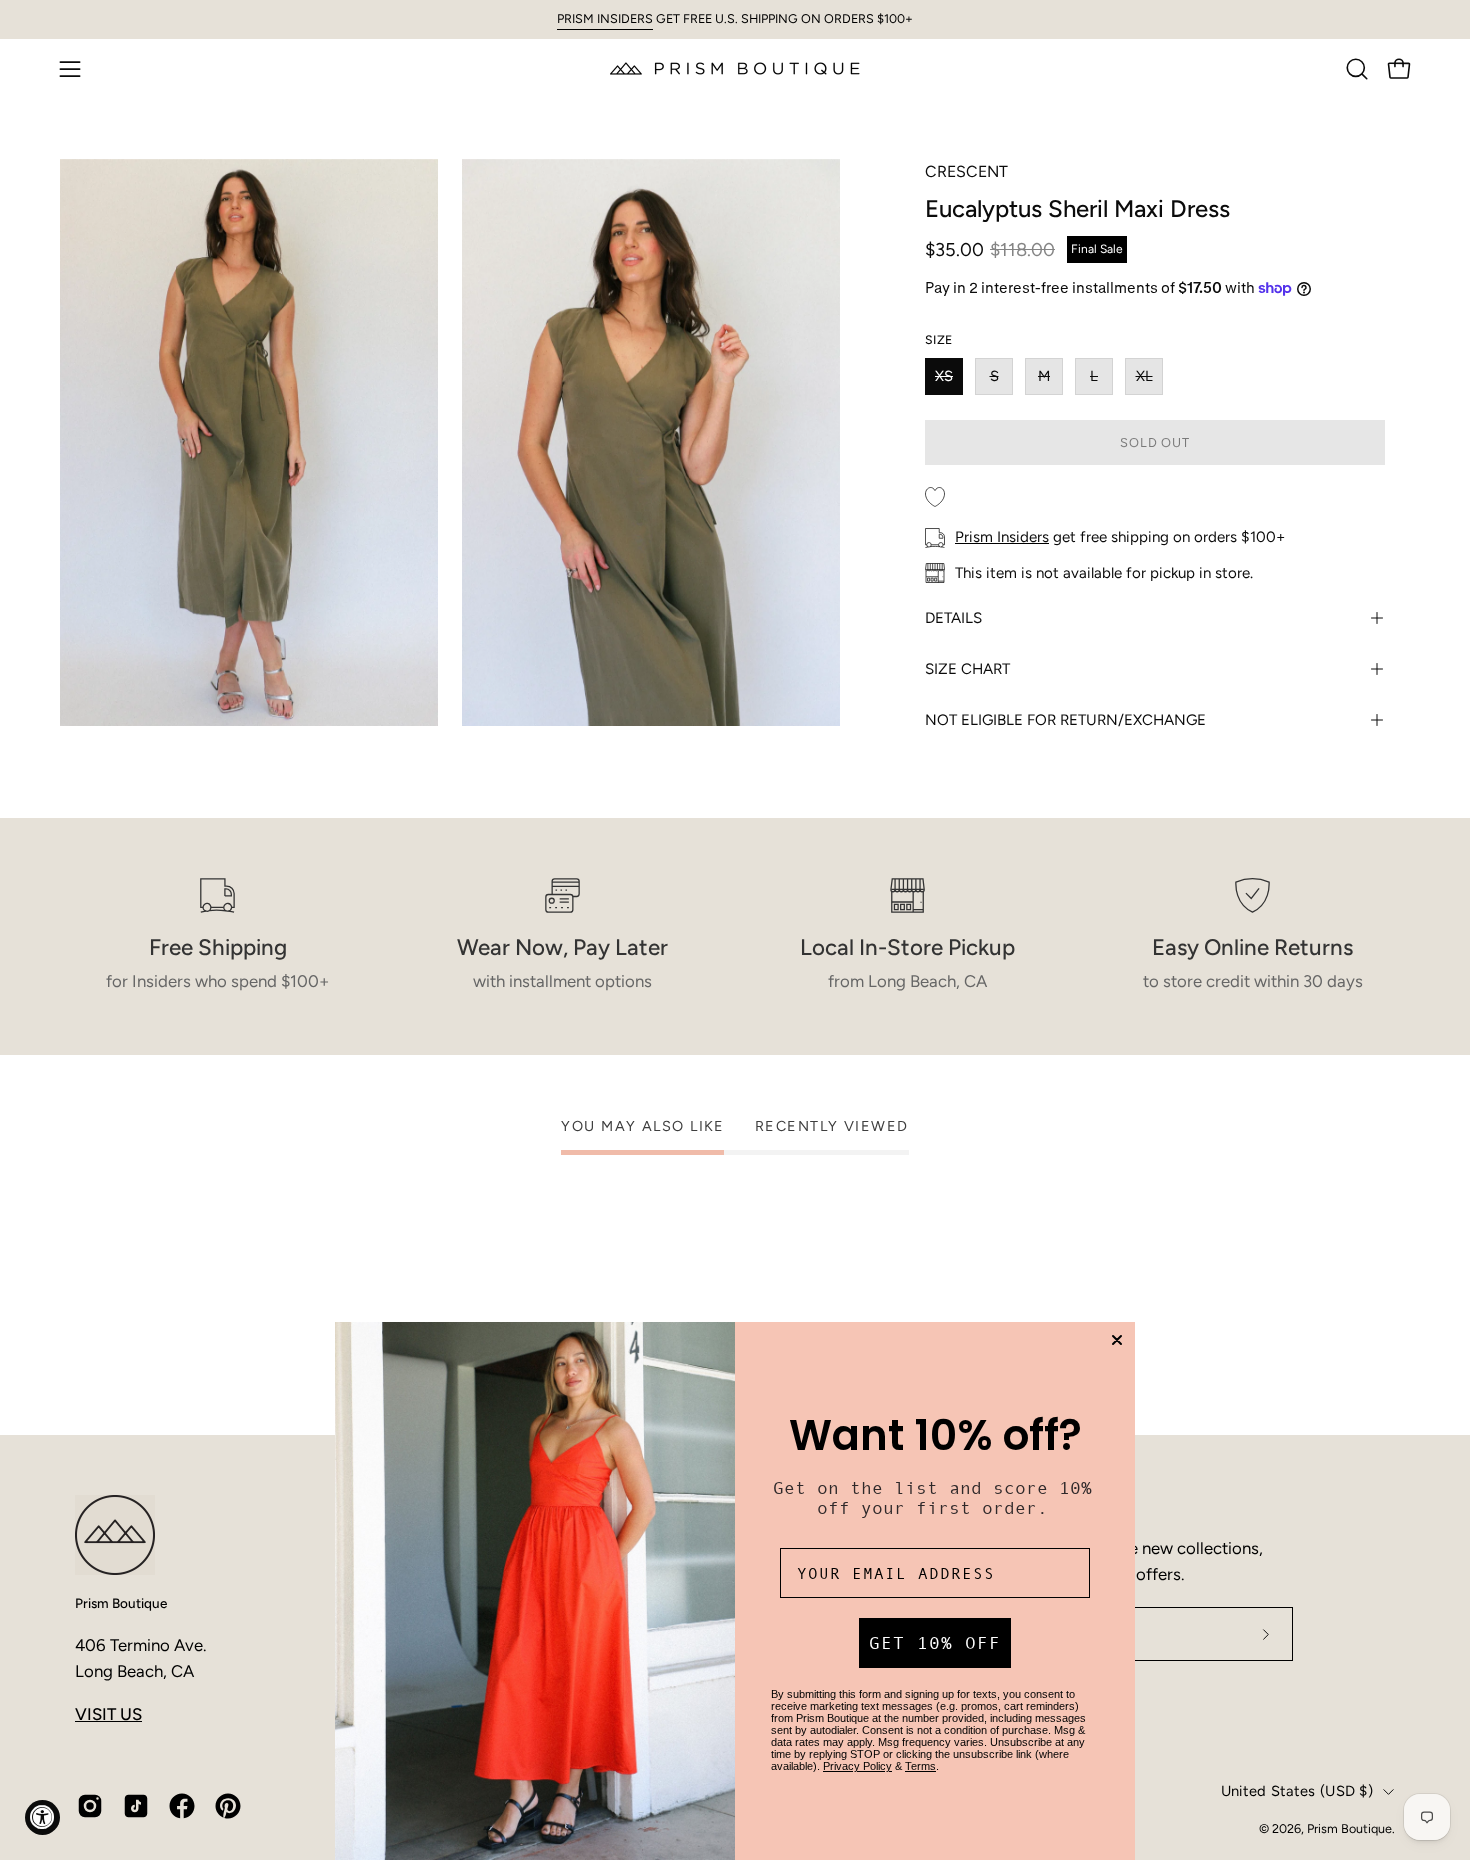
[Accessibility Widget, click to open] (42, 1817)
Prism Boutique (121, 1603)
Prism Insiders (1002, 537)
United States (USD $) (1297, 1791)
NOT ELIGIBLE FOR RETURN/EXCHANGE (1065, 720)
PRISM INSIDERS (605, 18)
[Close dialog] (1117, 1340)
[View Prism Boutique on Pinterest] (228, 1806)
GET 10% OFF (935, 1643)
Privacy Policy (857, 1766)
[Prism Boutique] (735, 68)
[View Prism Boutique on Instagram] (90, 1806)
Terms (920, 1766)
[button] (1357, 69)
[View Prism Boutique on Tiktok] (136, 1806)
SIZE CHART (967, 669)
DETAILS (953, 618)
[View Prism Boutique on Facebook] (182, 1806)
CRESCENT (966, 171)
